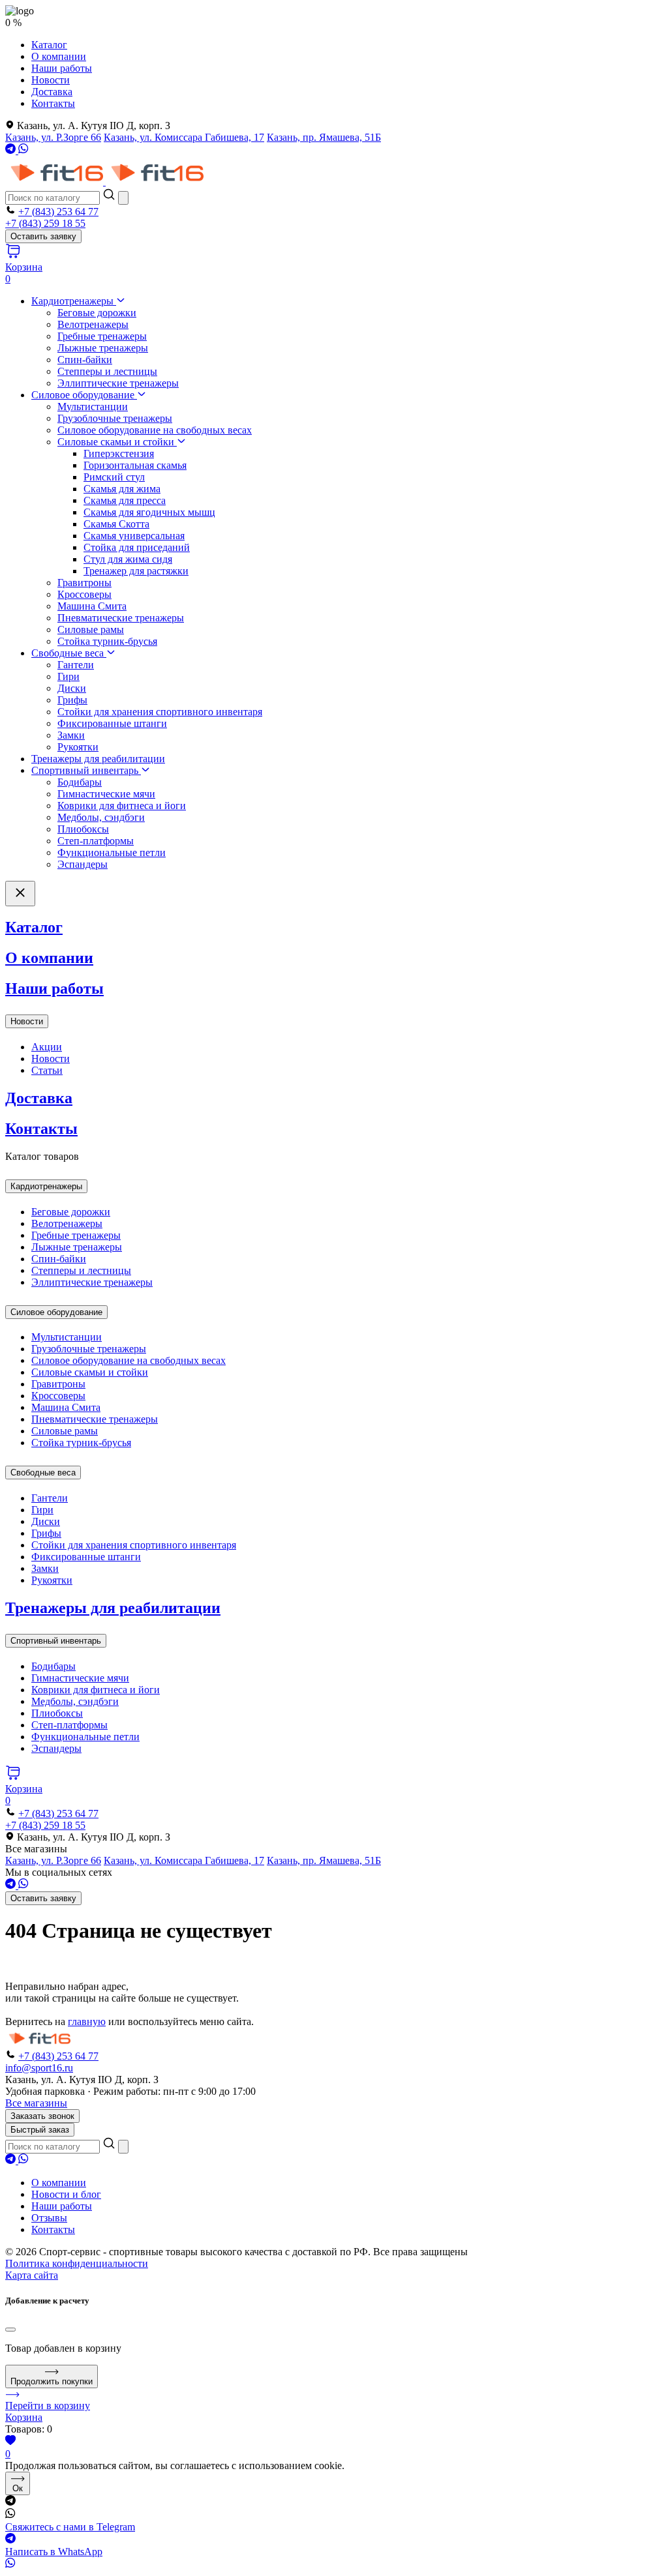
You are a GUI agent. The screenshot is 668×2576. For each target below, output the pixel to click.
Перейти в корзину (48, 2406)
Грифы (72, 700)
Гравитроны (84, 583)
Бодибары (80, 782)
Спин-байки (85, 360)
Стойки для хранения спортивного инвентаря (160, 712)
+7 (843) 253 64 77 (58, 212)
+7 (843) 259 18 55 (45, 223)
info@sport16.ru (39, 2068)
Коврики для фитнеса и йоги (122, 806)
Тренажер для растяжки (136, 571)
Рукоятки (78, 747)
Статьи (47, 1070)
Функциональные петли (112, 852)
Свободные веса (69, 653)
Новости (51, 80)
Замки (71, 735)
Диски (72, 688)
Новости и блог (66, 2194)
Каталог (49, 45)
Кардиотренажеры (74, 301)
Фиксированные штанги (112, 723)
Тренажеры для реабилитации (98, 759)
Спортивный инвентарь (86, 770)
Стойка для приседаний (137, 547)
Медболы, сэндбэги (101, 817)
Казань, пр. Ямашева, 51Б (324, 137)
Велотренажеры (93, 324)
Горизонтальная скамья (135, 465)
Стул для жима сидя (128, 559)
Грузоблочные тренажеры (115, 418)
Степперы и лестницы (107, 371)
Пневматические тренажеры (121, 618)
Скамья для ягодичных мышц (149, 512)
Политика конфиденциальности (77, 2263)
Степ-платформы (96, 841)
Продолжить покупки (52, 2381)
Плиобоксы (83, 829)
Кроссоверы (84, 594)
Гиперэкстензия (119, 453)
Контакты (53, 103)
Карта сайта (32, 2275)
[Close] (10, 2330)
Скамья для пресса (125, 500)
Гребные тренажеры (102, 336)
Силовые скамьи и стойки (117, 442)
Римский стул (114, 477)
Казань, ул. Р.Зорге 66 (53, 137)
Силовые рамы (91, 629)
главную (87, 2021)
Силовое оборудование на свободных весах (155, 430)
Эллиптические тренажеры (118, 383)
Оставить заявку (43, 236)
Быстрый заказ (40, 2130)
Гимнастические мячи (106, 794)
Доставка (52, 92)
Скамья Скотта (116, 524)
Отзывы (49, 2218)
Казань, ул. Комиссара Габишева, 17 (184, 137)
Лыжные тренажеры (103, 348)
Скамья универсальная (134, 536)
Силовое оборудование (84, 395)
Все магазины (36, 2103)
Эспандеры (83, 864)
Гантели (76, 665)
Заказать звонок (42, 2116)
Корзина (24, 2417)
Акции (47, 1047)
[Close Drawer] (20, 894)
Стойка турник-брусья (107, 641)
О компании (59, 56)
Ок (18, 2488)
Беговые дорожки (97, 313)
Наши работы (62, 68)
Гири (68, 676)
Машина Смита (92, 606)
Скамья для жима (122, 489)
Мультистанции (93, 407)
